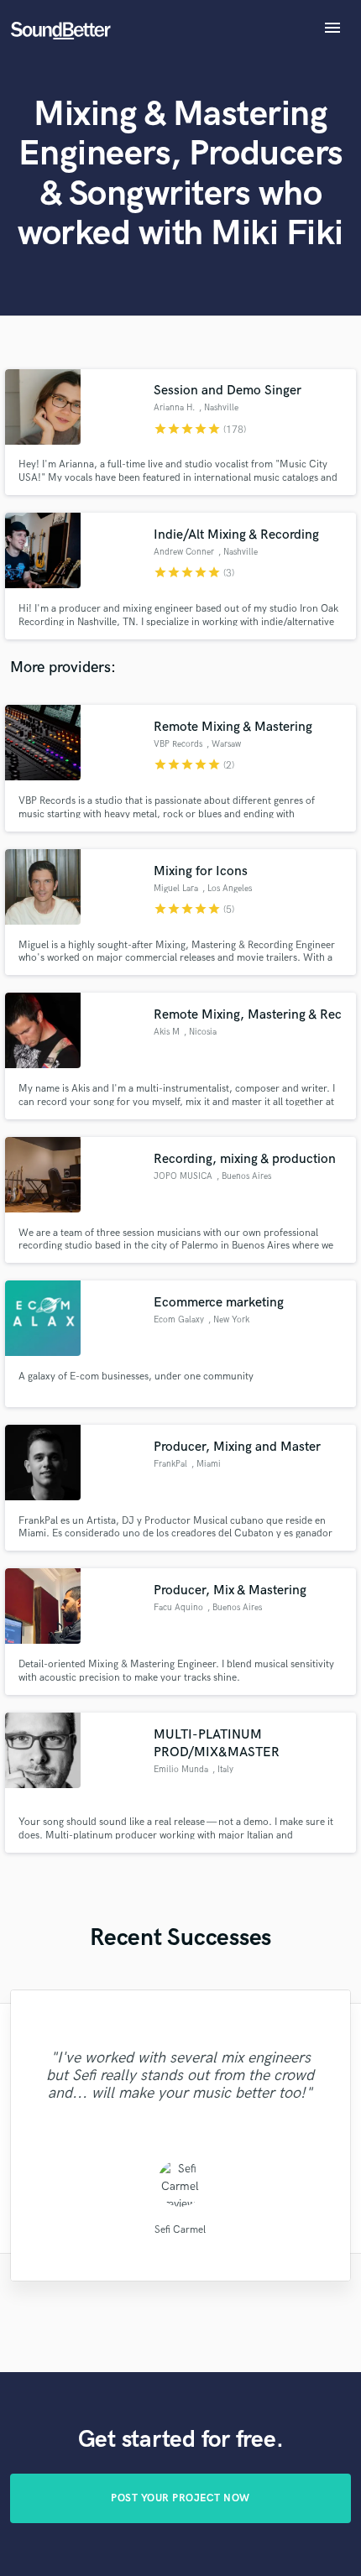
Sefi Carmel (180, 2229)
